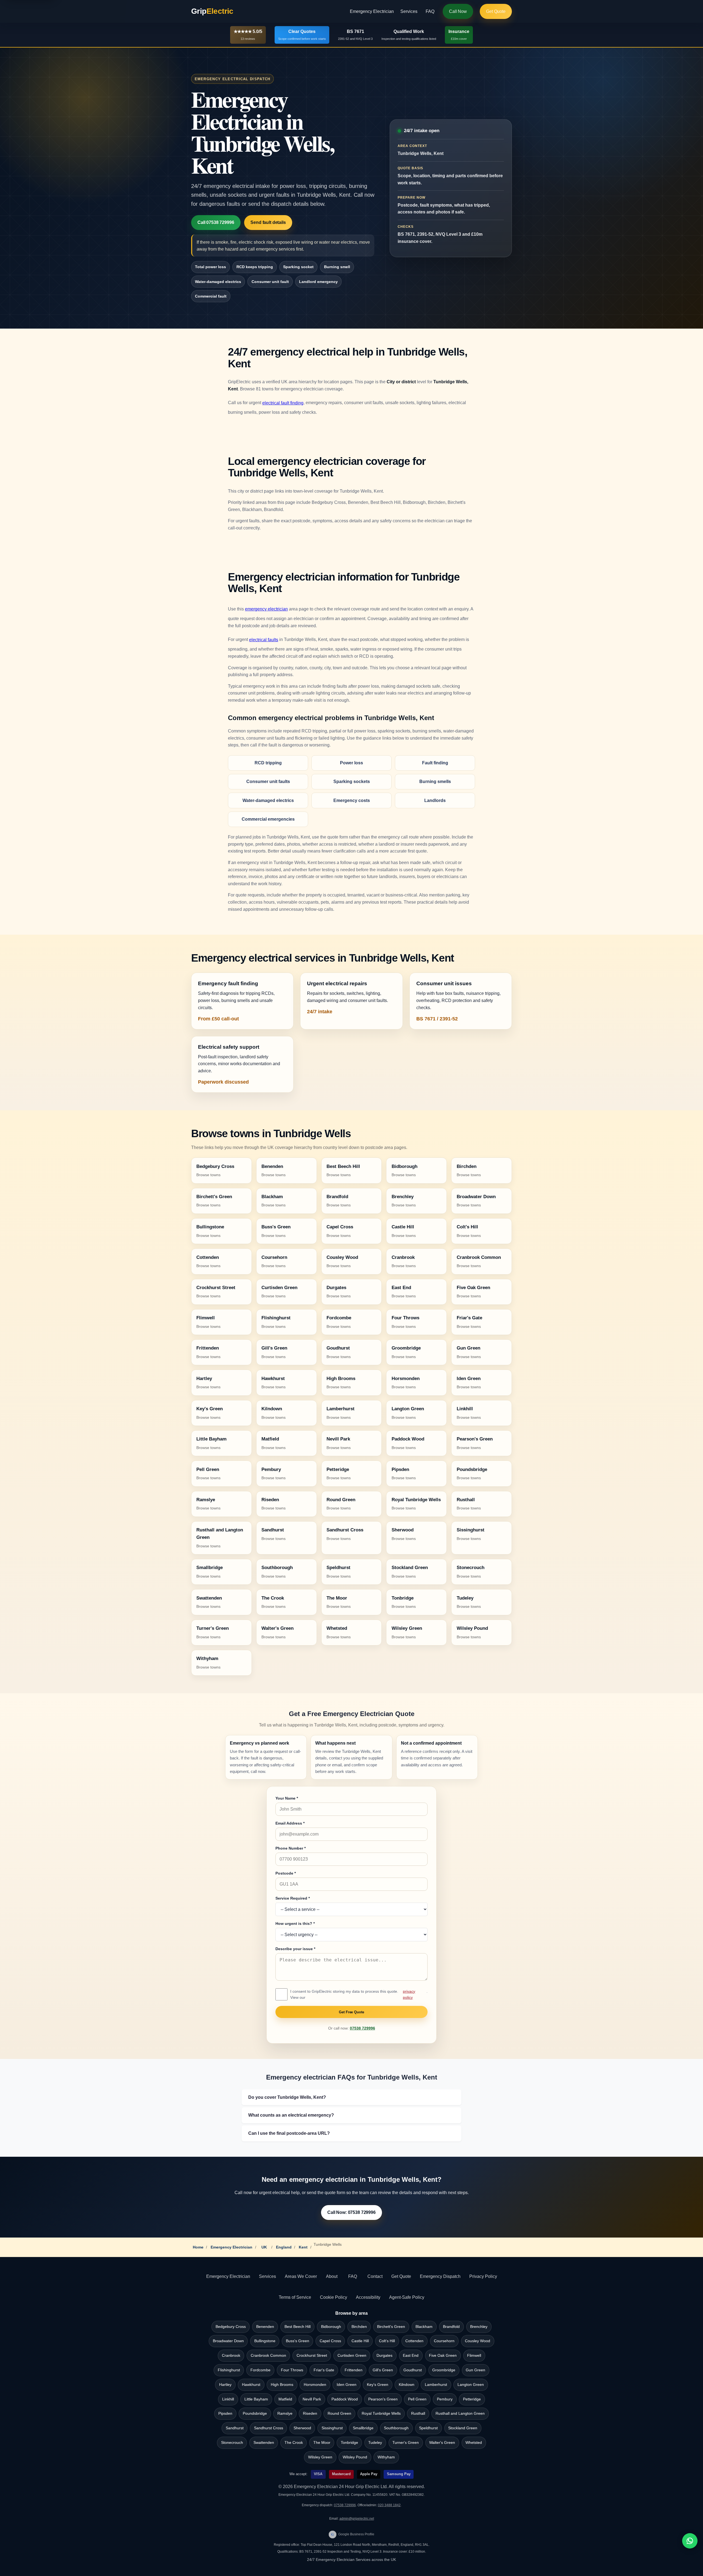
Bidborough (331, 2327)
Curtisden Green (352, 2356)
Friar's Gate (324, 2370)
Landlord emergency (318, 282)
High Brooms (282, 2385)
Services (409, 11)
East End (411, 2356)
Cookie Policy (334, 2297)
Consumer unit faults (268, 782)
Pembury (445, 2399)
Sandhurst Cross (269, 2428)
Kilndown (407, 2385)
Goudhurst (413, 2370)
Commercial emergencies (268, 819)
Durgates (384, 2356)
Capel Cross (330, 2341)
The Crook (294, 2443)
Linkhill (228, 2399)
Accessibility (368, 2297)
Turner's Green (406, 2443)
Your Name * (287, 1798)
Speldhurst (428, 2428)
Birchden (359, 2327)
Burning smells (435, 782)
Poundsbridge (255, 2413)
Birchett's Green (391, 2327)
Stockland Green (463, 2428)
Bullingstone (265, 2341)
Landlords (435, 800)
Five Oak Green (443, 2356)
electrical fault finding (283, 403)
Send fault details (268, 222)
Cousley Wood (478, 2341)
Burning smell (337, 267)
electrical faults (264, 640)
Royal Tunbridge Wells (381, 2413)
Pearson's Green (383, 2399)
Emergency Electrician (372, 11)
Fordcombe (260, 2370)
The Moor (322, 2443)
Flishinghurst (229, 2370)
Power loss (351, 763)
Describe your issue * (295, 1949)
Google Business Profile (353, 2534)
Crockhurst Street (312, 2356)
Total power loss (210, 267)
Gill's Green (383, 2370)
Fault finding (435, 763)
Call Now (458, 11)
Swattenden (264, 2443)
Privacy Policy (483, 2276)
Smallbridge (363, 2428)
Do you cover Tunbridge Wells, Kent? (287, 2097)
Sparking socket (298, 267)
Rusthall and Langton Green (460, 2413)
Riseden (310, 2413)
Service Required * (293, 1898)
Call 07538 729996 (216, 222)
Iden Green (347, 2385)
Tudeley (375, 2443)
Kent (303, 2247)
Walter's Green (442, 2443)
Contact (375, 2276)
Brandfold (451, 2327)
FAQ (430, 11)
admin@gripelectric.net (357, 2519)
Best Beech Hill (298, 2327)
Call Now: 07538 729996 (351, 2212)
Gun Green (475, 2370)
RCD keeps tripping (255, 267)
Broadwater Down (228, 2341)
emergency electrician (266, 609)
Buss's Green (298, 2341)
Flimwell (474, 2356)
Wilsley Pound (355, 2457)
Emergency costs (352, 800)
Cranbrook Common (268, 2356)
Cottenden (414, 2341)
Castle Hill (360, 2341)
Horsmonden (315, 2385)
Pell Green (417, 2399)
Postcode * (286, 1873)
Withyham (386, 2457)
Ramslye (285, 2413)
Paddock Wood (345, 2399)
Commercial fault (211, 296)
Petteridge (472, 2399)
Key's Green (378, 2385)
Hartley (225, 2385)
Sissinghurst (332, 2428)
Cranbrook (231, 2356)
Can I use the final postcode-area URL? (289, 2133)
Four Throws (292, 2370)
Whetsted (474, 2443)
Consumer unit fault (270, 282)
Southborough (396, 2428)
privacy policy (409, 1994)
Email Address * (290, 1823)
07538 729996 (362, 2028)
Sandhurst (235, 2428)
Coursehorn (444, 2341)
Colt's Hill (387, 2341)
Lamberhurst (436, 2385)
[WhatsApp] (690, 2541)
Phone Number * (291, 1848)
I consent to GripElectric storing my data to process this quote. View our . (359, 1994)
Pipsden (225, 2413)
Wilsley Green (320, 2457)
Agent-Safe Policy (407, 2297)
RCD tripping (268, 763)
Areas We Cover (301, 2276)
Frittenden (354, 2370)
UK (264, 2247)
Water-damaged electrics (218, 282)
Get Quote (496, 11)
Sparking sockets (352, 782)
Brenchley (479, 2327)
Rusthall (418, 2413)
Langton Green (471, 2385)
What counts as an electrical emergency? (291, 2115)
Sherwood (302, 2428)
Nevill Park (312, 2399)
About (332, 2276)
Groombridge (444, 2370)
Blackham (424, 2327)
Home (198, 2247)
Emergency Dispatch (440, 2276)
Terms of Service (295, 2297)
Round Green (339, 2413)
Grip (212, 11)
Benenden (265, 2327)
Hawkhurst (251, 2385)
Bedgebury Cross (231, 2327)
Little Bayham (256, 2399)
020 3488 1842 (389, 2505)
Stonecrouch (232, 2443)
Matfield (285, 2399)
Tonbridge (349, 2443)
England (284, 2247)
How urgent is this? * (295, 1923)
